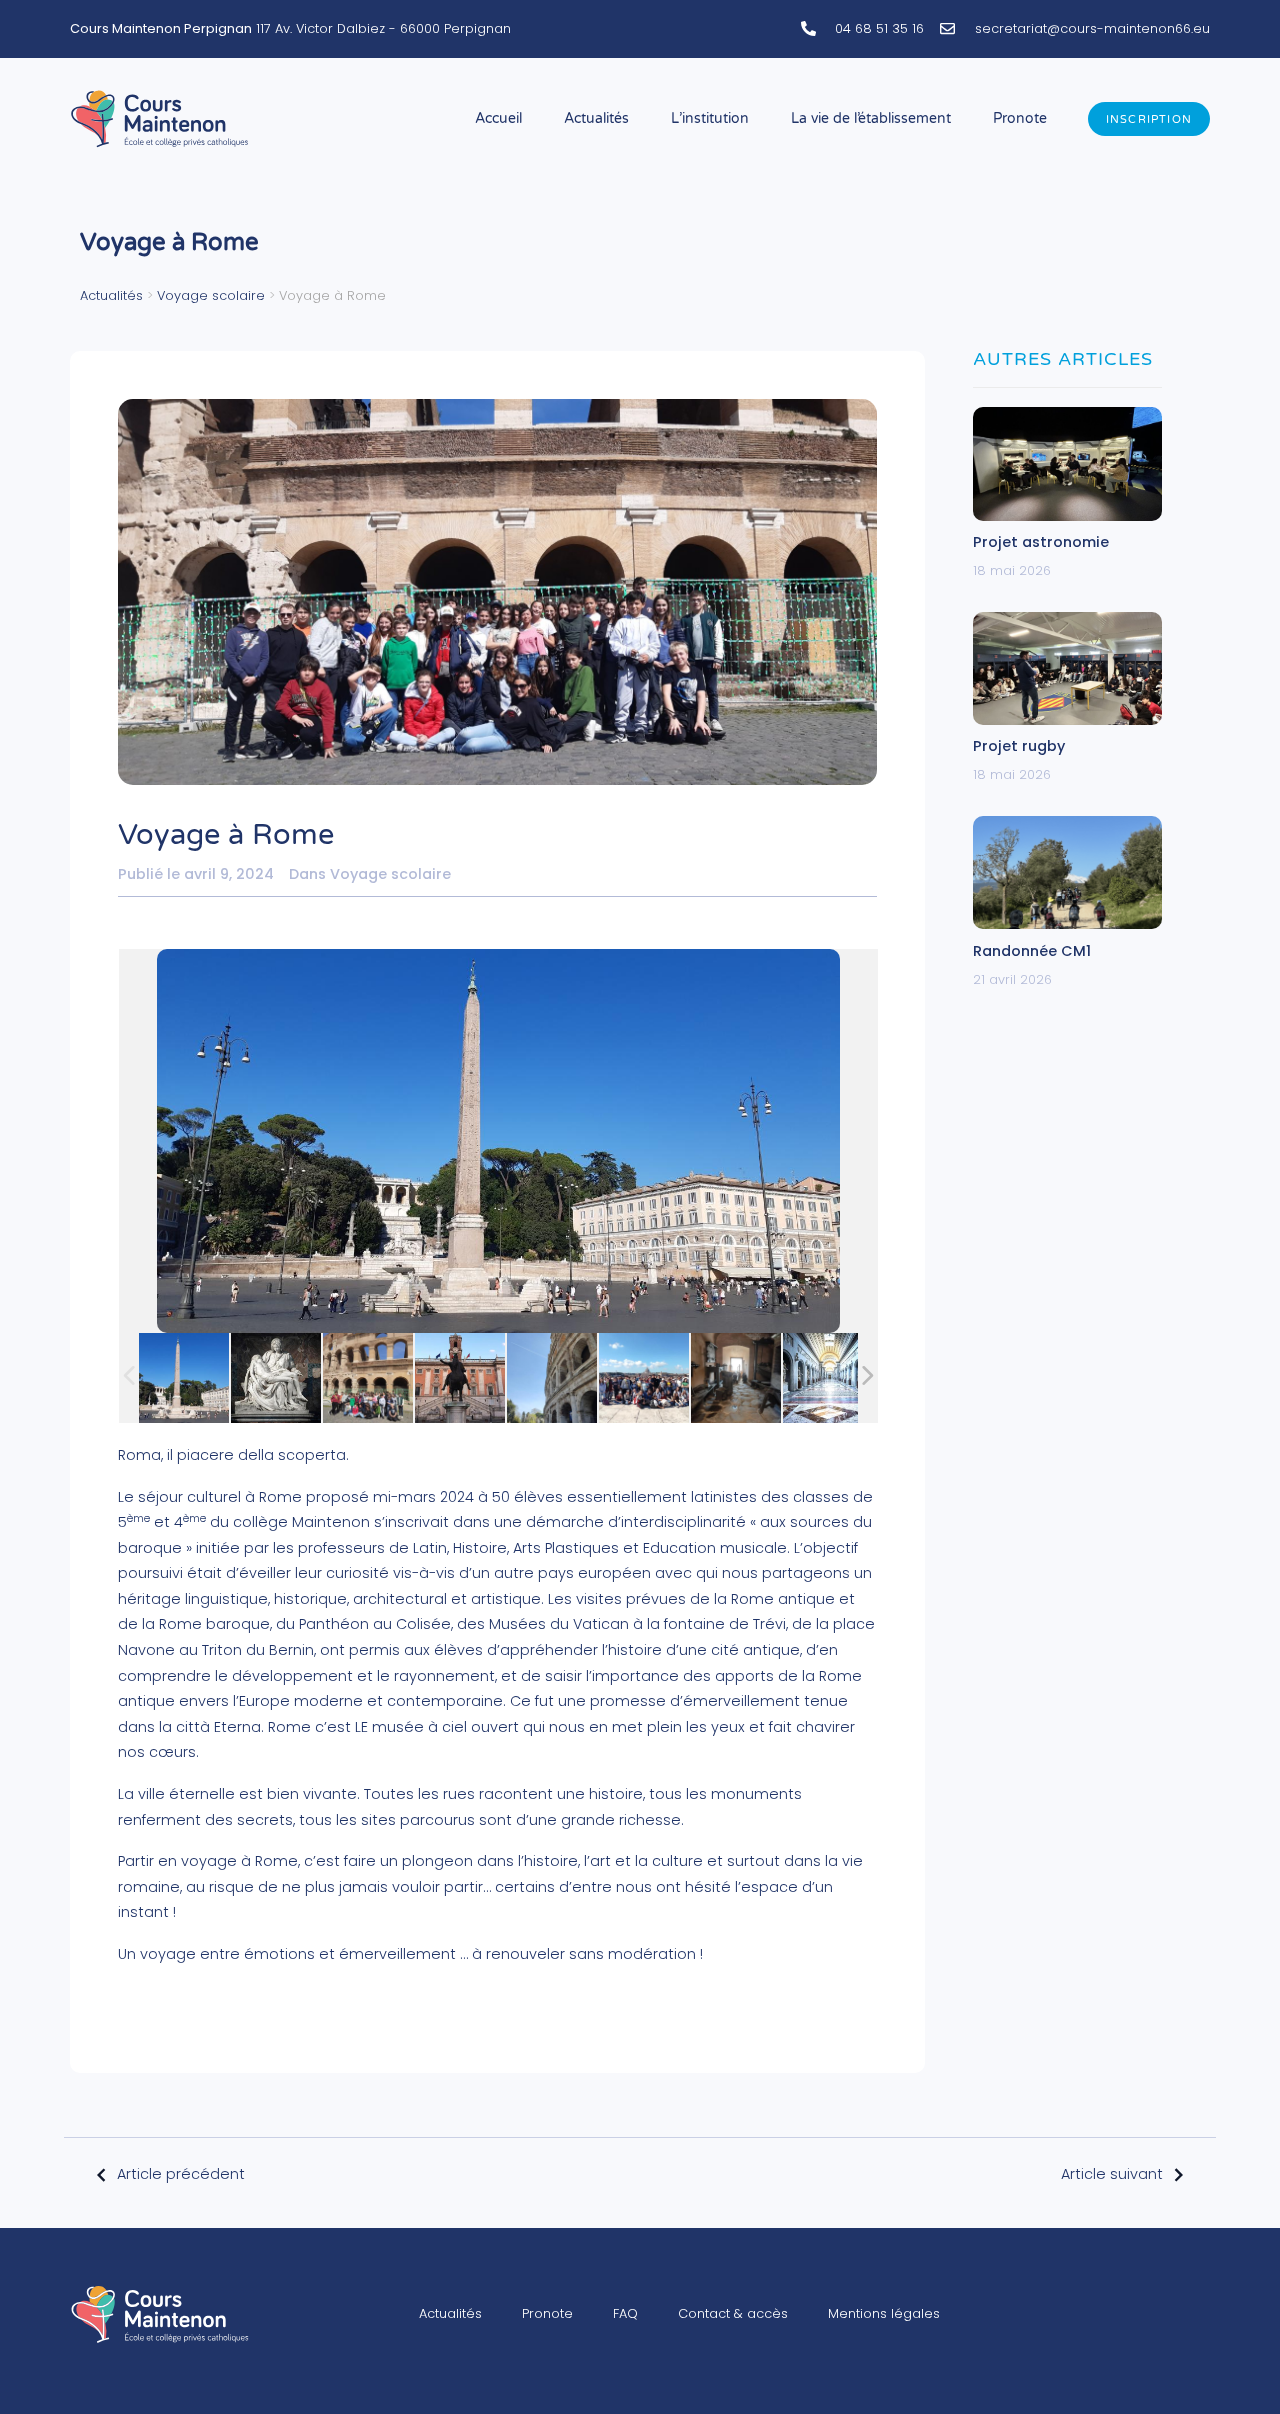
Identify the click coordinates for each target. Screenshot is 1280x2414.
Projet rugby (1019, 746)
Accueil (498, 118)
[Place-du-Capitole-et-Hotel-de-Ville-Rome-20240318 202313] (460, 1378)
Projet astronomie (1041, 542)
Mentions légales (884, 2313)
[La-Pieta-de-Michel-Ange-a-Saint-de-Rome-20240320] (276, 1378)
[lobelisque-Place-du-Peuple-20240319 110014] (184, 1378)
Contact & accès (733, 2313)
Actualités (596, 118)
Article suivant (1112, 2174)
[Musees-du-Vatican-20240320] (828, 1378)
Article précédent (181, 2174)
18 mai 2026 (1012, 570)
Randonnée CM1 (1032, 951)
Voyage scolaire (211, 295)
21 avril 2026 (1012, 979)
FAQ (625, 2313)
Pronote (1020, 118)
